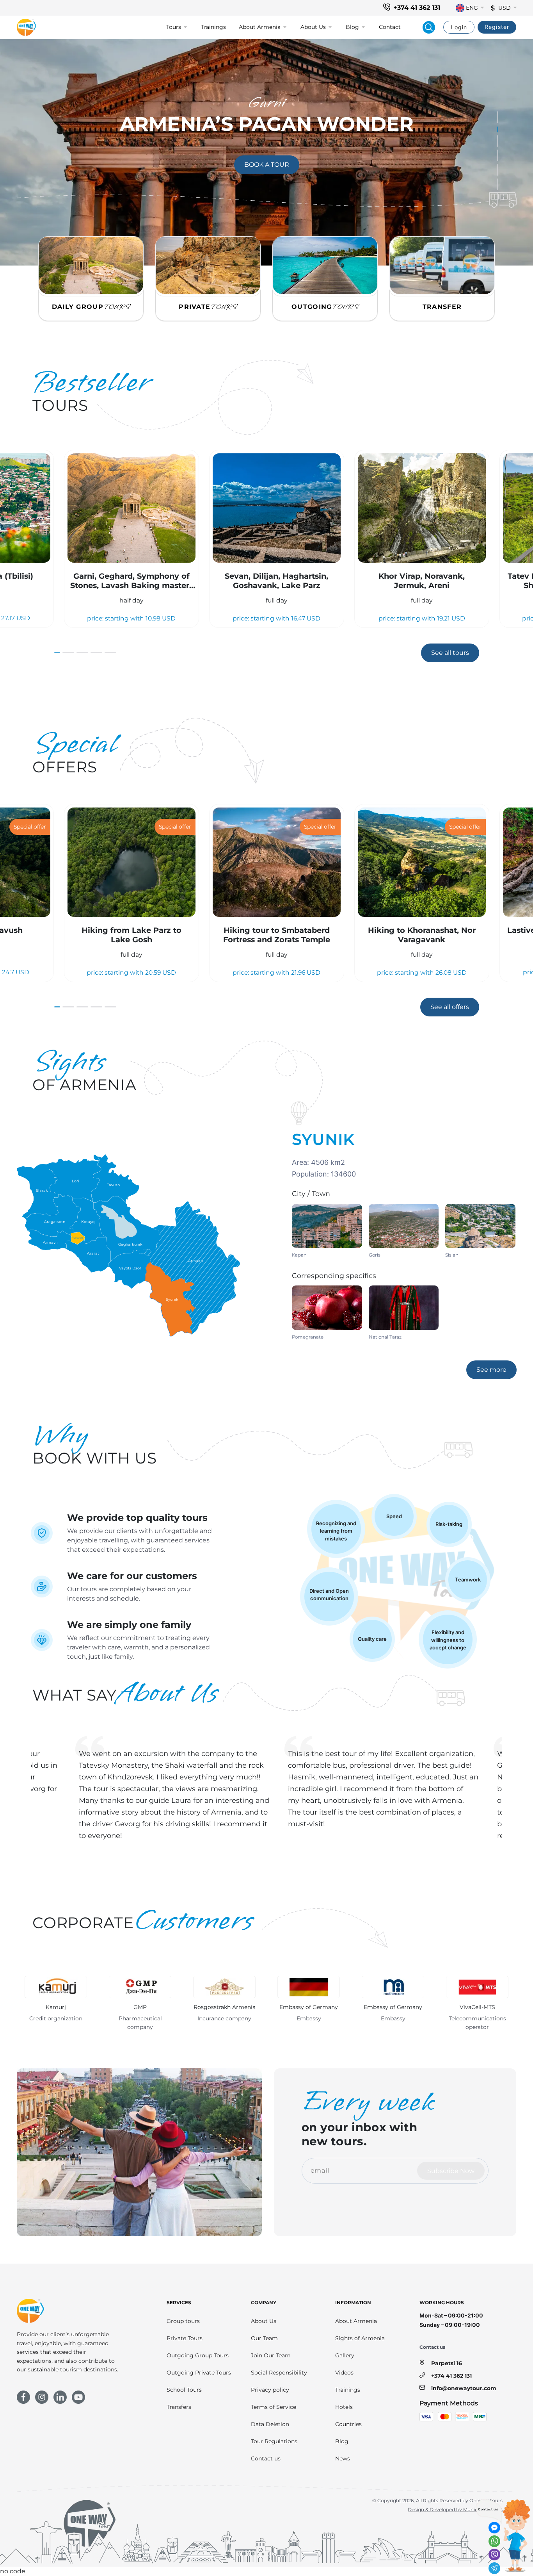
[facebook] (23, 2397)
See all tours (450, 653)
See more (497, 1369)
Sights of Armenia (360, 2338)
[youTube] (78, 2397)
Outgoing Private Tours (199, 2373)
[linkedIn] (60, 2397)
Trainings (213, 27)
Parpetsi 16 (447, 2363)
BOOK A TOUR (272, 164)
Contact (390, 27)
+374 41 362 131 (417, 8)
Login (459, 27)
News (343, 2458)
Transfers (179, 2407)
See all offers (450, 1007)
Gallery (345, 2355)
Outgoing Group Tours (198, 2355)
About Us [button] (313, 27)
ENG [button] (472, 8)
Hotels (344, 2407)
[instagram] (42, 2397)
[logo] (27, 27)
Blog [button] (352, 27)
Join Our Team (271, 2355)
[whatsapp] (494, 2541)
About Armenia (356, 2321)
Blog (342, 2441)
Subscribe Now (451, 2171)
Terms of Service (274, 2407)
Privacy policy (270, 2390)
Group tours (183, 2321)
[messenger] (494, 2528)
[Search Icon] (429, 27)
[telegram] (494, 2568)
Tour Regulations (274, 2441)
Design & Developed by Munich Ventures (455, 2509)
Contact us (266, 2458)
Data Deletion (270, 2424)
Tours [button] (174, 27)
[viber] (494, 2555)
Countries (348, 2424)
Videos (344, 2373)
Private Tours (185, 2338)
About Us (264, 2321)
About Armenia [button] (260, 27)
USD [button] (505, 8)
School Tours (184, 2390)
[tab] (498, 117)
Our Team (264, 2338)
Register (497, 27)
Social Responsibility (279, 2373)
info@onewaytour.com (464, 2388)
